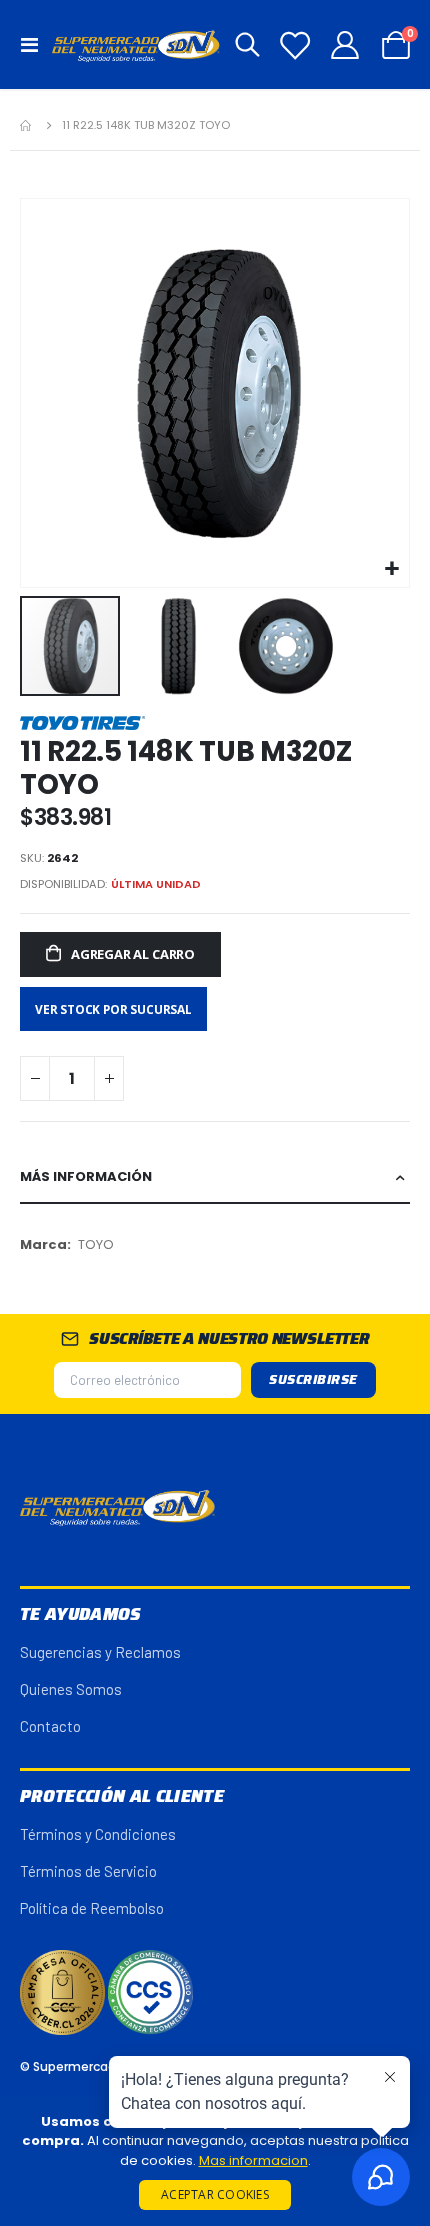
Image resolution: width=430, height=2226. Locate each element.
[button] (391, 569)
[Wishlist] (295, 45)
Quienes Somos (71, 1689)
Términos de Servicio (88, 1871)
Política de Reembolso (92, 1908)
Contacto (50, 1726)
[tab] (215, 1177)
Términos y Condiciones (98, 1834)
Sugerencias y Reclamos (100, 1652)
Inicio (27, 125)
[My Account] (345, 45)
